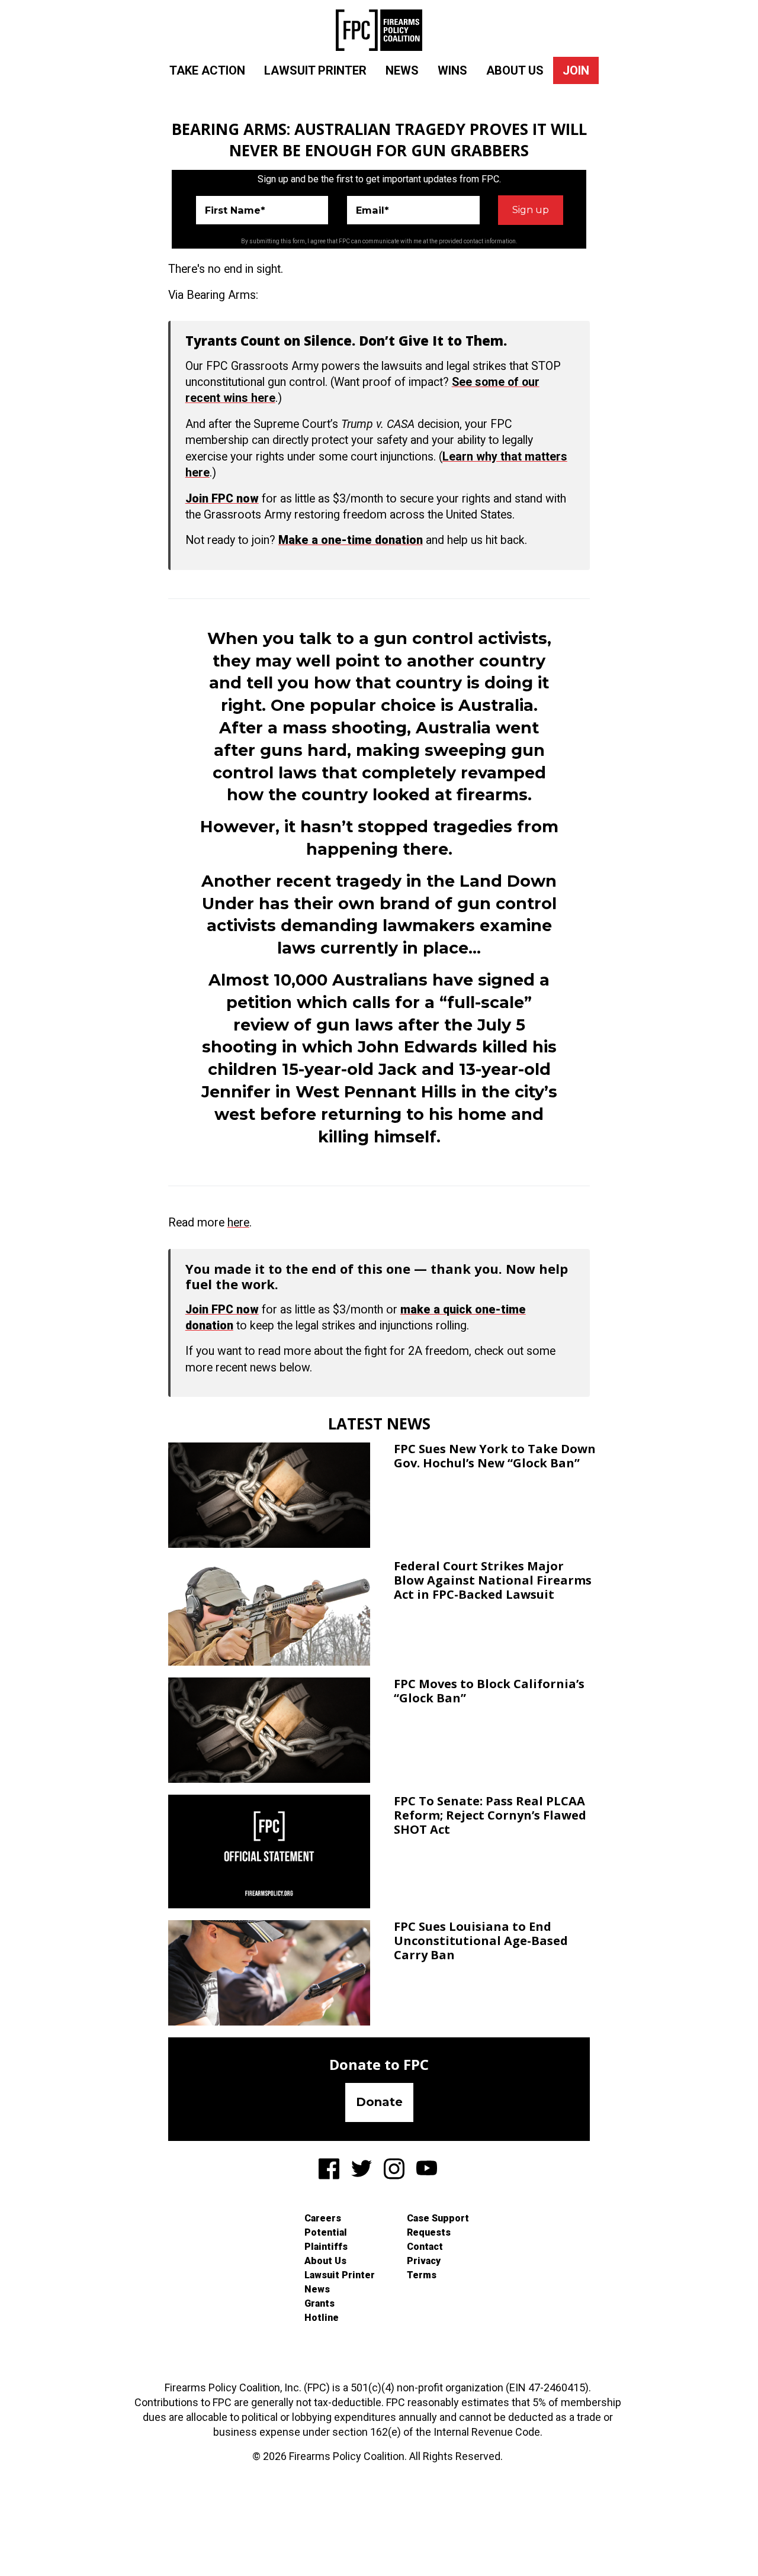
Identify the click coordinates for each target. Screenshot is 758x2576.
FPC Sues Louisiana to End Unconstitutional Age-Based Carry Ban (481, 1941)
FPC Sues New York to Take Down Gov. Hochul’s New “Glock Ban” (495, 1456)
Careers (323, 2218)
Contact (425, 2247)
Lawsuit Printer (315, 70)
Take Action (207, 70)
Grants (319, 2303)
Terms (422, 2275)
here (238, 1223)
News (402, 70)
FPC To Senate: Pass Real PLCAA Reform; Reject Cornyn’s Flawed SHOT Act (490, 1815)
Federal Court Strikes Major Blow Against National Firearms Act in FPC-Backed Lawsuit (493, 1580)
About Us (515, 70)
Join (576, 70)
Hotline (322, 2318)
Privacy (424, 2261)
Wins (452, 70)
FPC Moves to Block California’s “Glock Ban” (489, 1691)
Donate (379, 2102)
